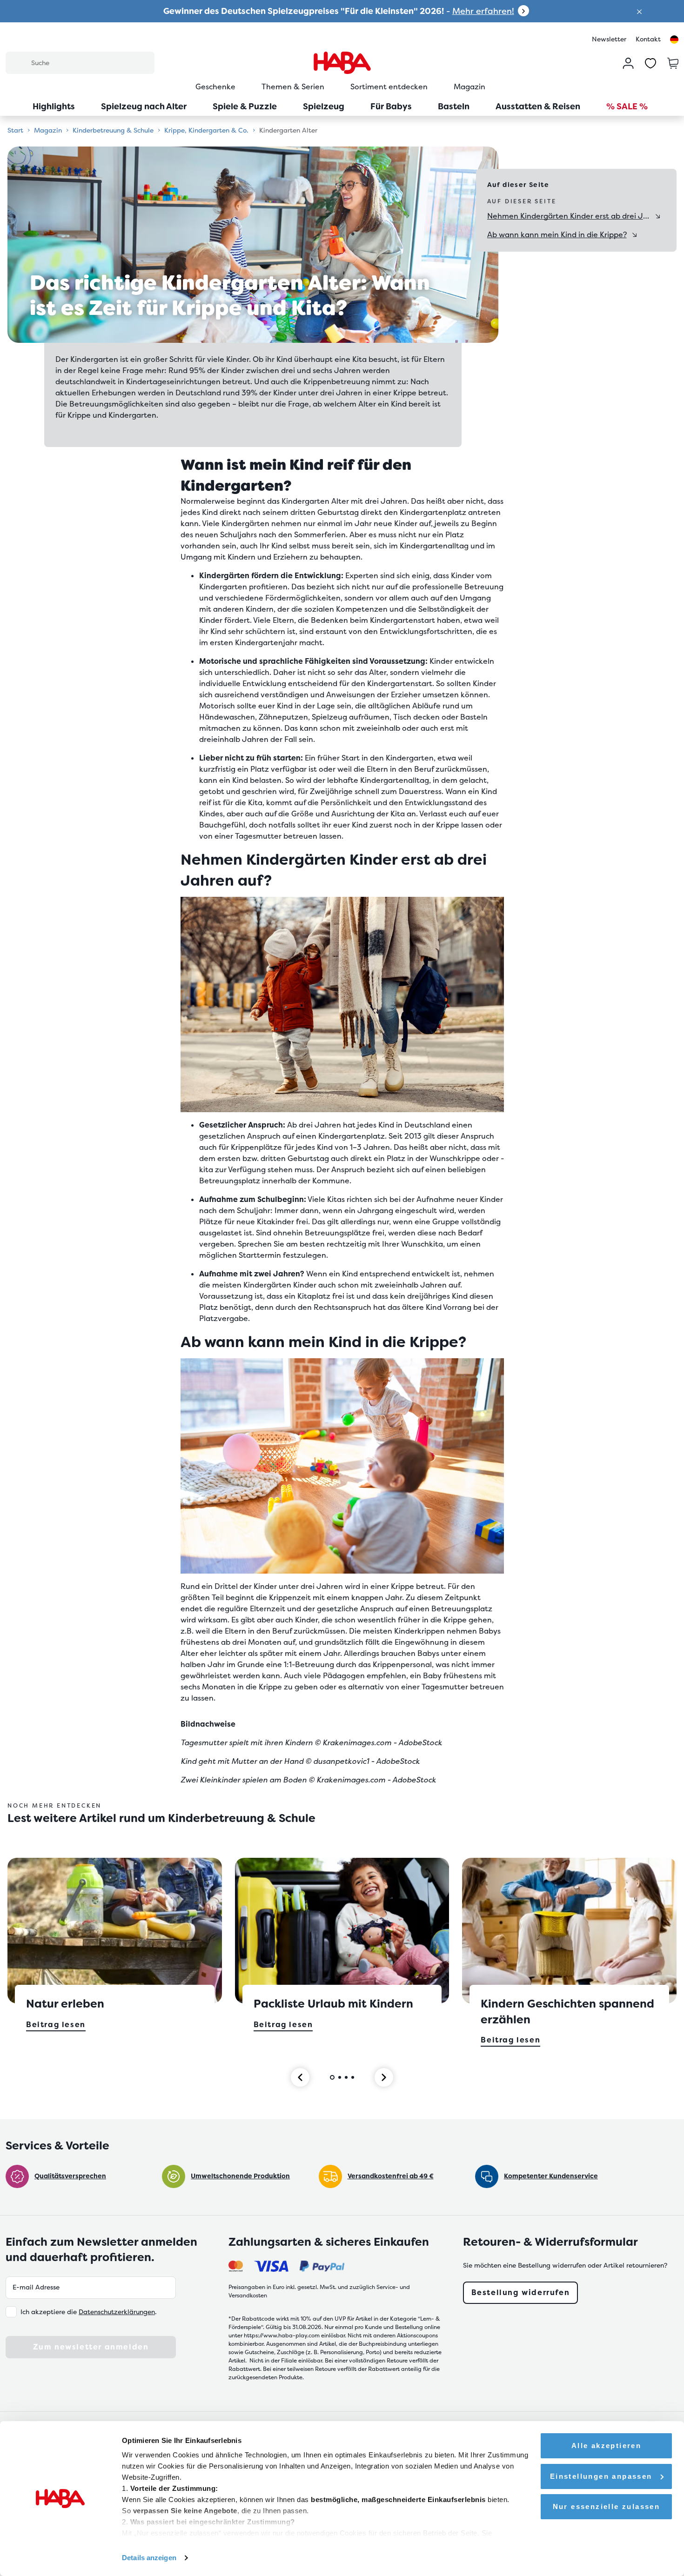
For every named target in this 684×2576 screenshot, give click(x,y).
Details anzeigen (149, 2558)
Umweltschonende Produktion (240, 2176)
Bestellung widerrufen (521, 2292)
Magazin (469, 87)
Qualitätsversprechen (70, 2176)
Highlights (54, 106)
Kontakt (648, 39)
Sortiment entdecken (389, 87)
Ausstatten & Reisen (538, 106)
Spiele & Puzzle (245, 106)
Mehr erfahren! (483, 11)
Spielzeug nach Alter (144, 106)
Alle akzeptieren (606, 2446)
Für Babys (391, 106)
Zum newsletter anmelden (91, 2347)
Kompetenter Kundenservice (551, 2176)
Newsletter (609, 39)
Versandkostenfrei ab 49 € (391, 2176)
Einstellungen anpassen (601, 2476)
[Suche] (18, 62)
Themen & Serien (293, 87)
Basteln (454, 106)
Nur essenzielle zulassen (607, 2506)
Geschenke (215, 87)
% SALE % (627, 106)
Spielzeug (324, 106)
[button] (639, 11)
